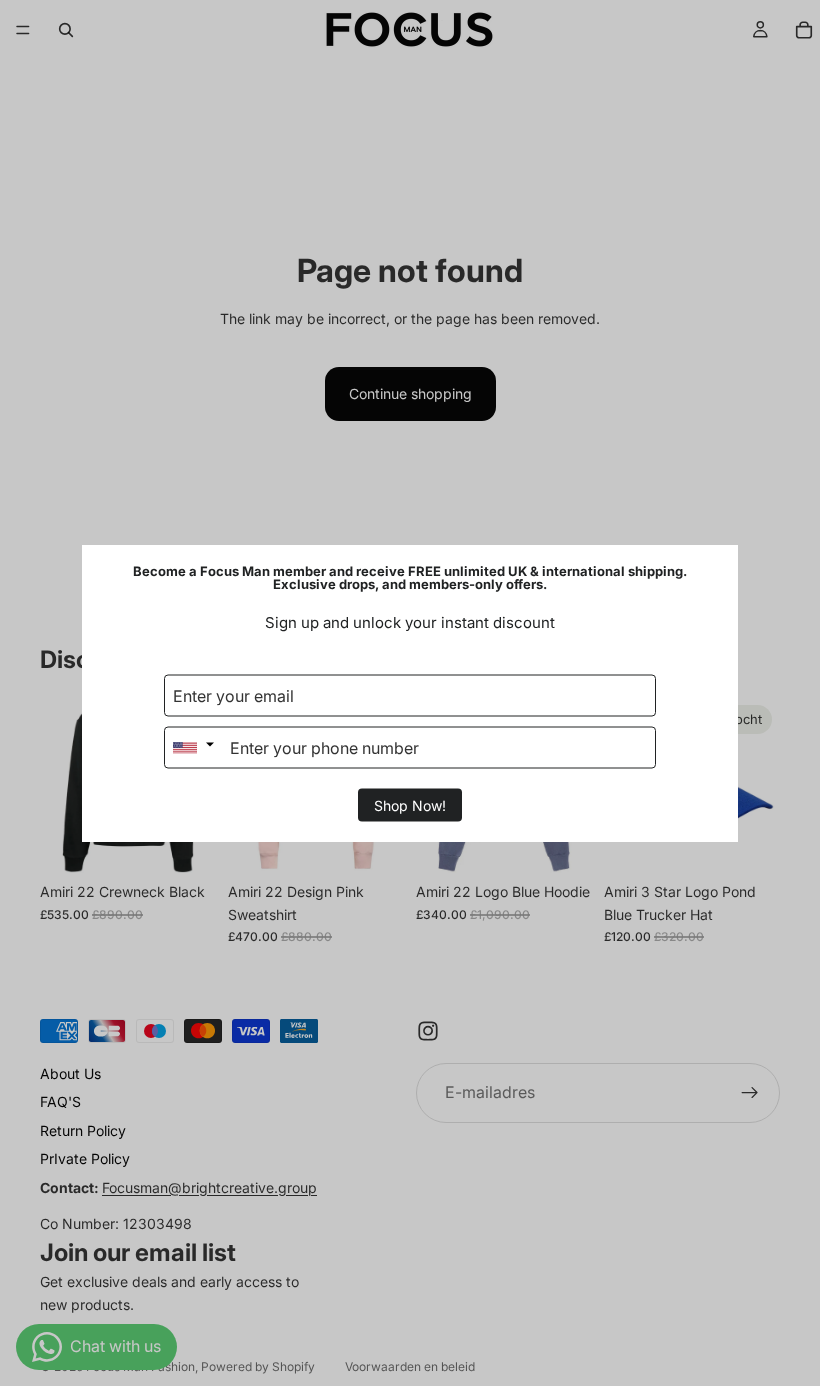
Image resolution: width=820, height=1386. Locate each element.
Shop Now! (410, 805)
